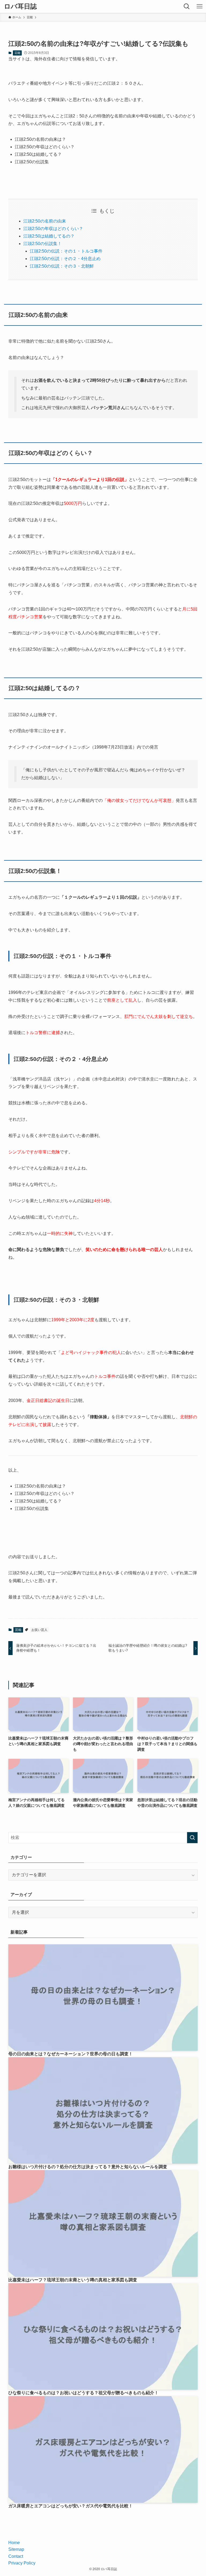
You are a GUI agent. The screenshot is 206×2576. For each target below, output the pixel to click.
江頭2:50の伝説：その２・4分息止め (65, 259)
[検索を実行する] (192, 1838)
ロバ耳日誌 (20, 6)
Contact (16, 2556)
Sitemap (16, 2549)
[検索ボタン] (187, 6)
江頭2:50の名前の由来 (45, 221)
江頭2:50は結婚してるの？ (49, 236)
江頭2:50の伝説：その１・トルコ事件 (66, 251)
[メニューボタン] (200, 6)
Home (14, 2543)
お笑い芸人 (39, 1630)
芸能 (17, 53)
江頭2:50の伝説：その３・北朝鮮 (62, 266)
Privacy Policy (22, 2563)
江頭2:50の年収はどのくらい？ (53, 229)
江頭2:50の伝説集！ (43, 244)
